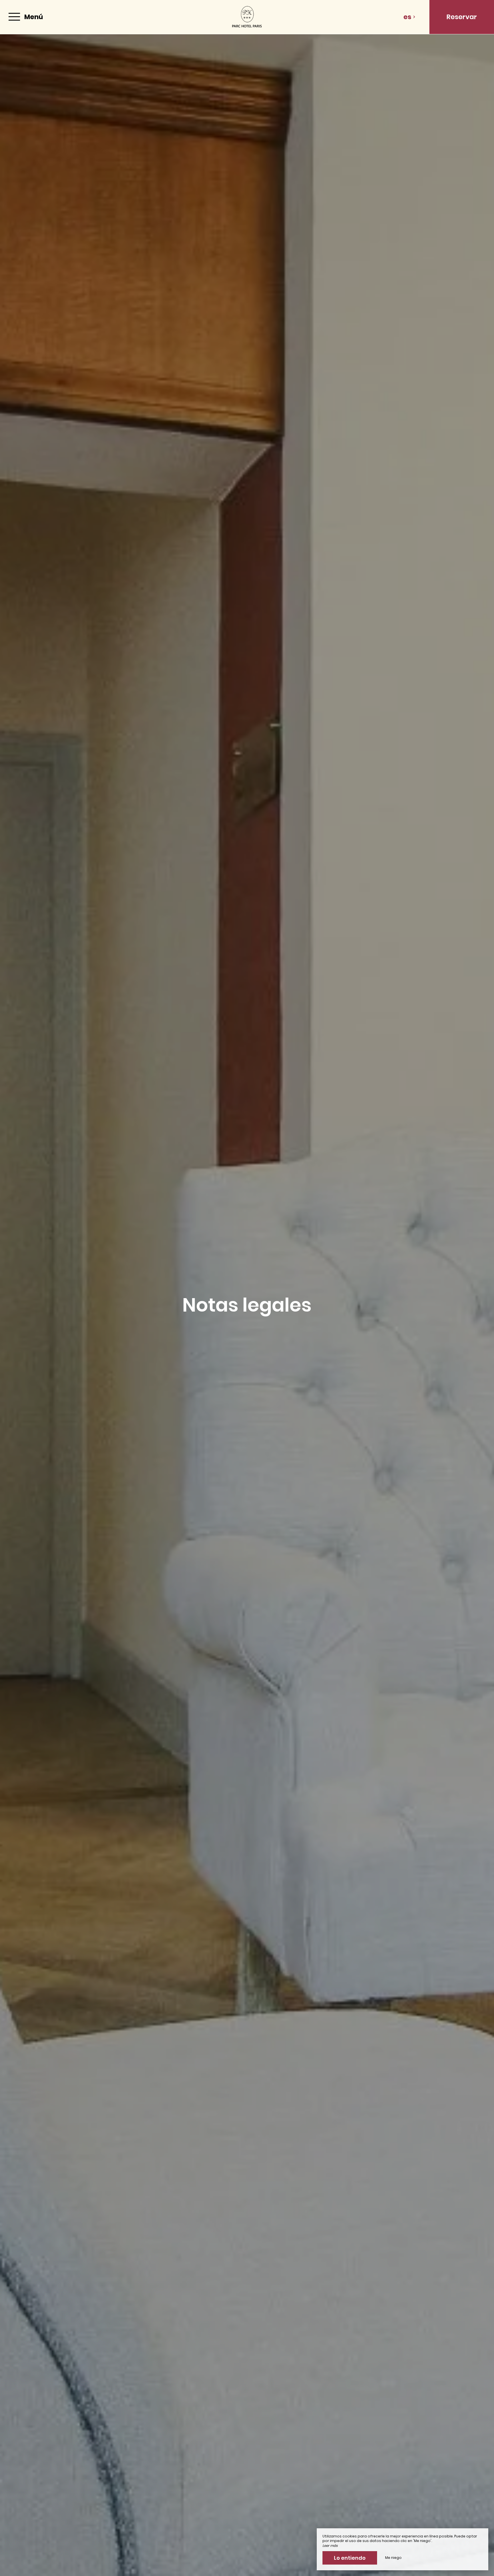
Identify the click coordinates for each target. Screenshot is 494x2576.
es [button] (407, 17)
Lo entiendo (350, 2558)
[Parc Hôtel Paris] (247, 17)
